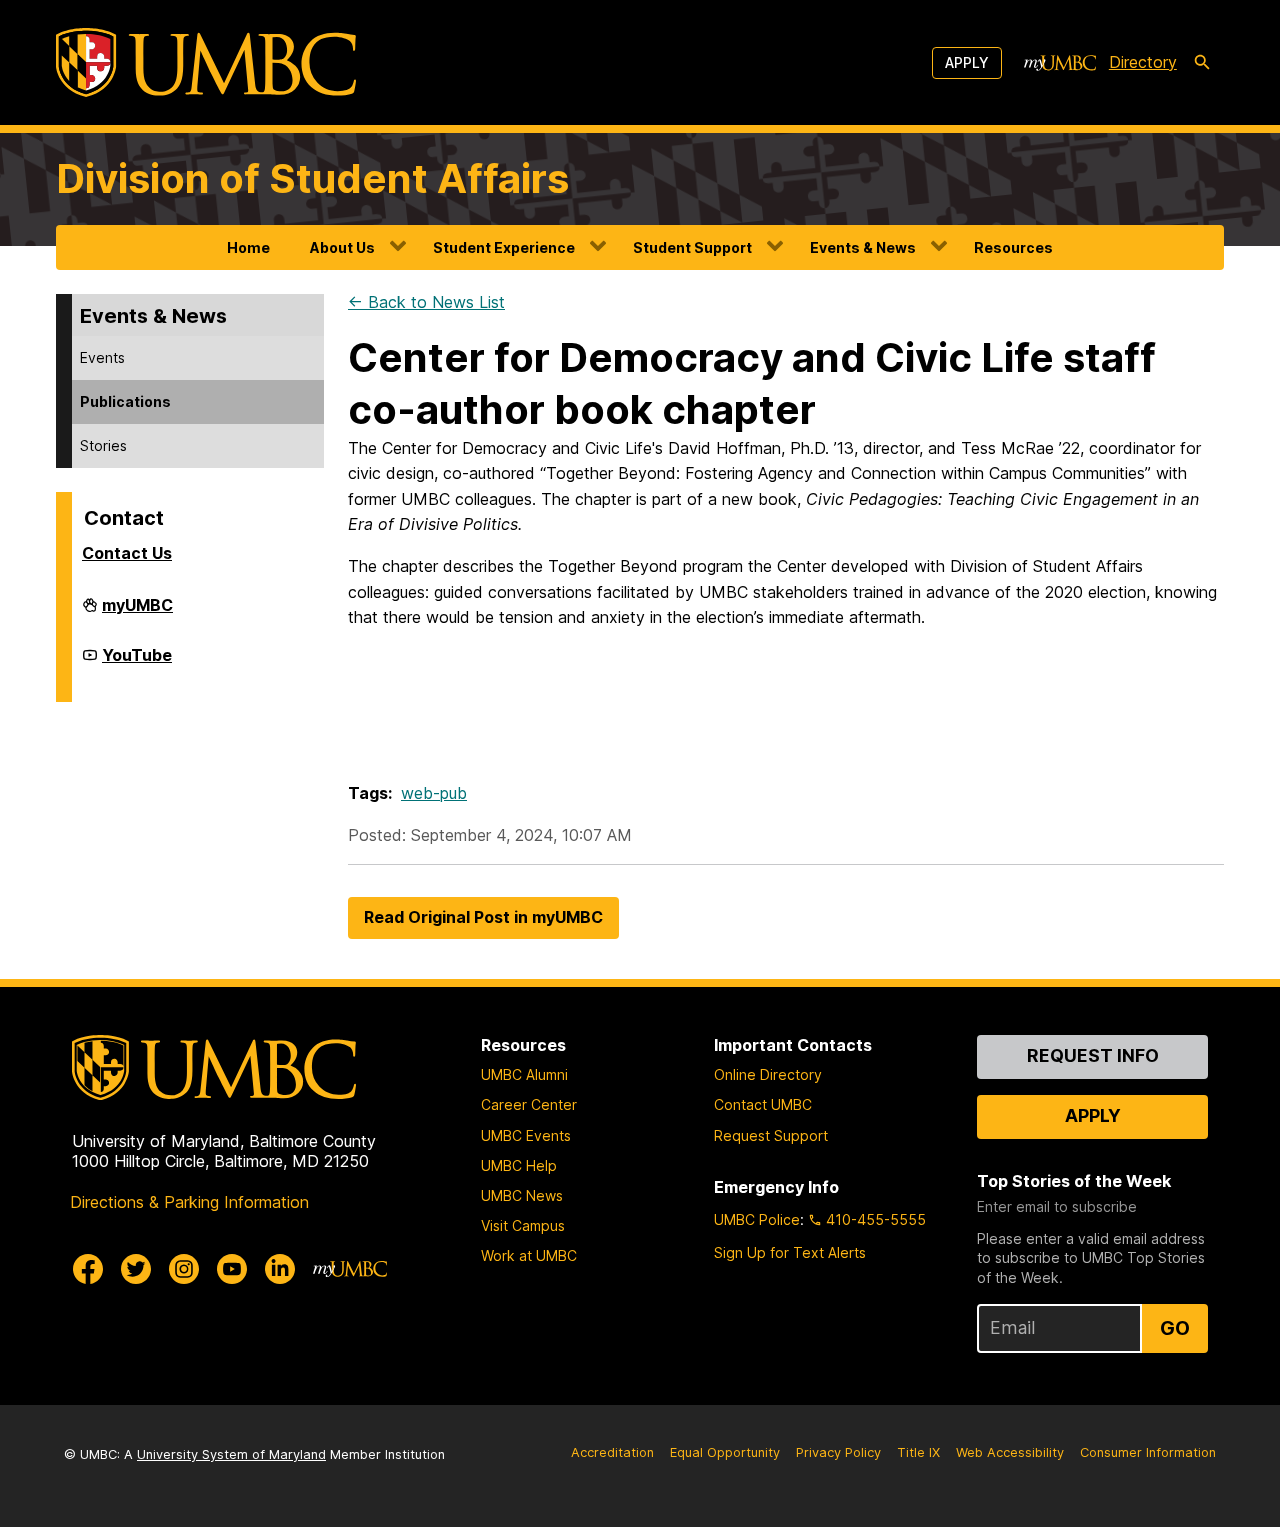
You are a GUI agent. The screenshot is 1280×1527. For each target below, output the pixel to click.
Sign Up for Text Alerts (790, 1252)
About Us (342, 247)
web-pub (434, 793)
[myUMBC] (1060, 63)
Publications (125, 401)
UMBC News (522, 1195)
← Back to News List (426, 302)
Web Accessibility (1010, 1452)
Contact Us (127, 553)
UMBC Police (757, 1219)
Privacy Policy (838, 1452)
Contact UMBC (763, 1104)
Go (1175, 1328)
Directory (1143, 62)
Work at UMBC (529, 1255)
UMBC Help (519, 1165)
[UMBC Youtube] (232, 1269)
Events (102, 357)
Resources (1013, 247)
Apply (967, 62)
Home (248, 247)
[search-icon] (1202, 63)
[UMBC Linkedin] (280, 1269)
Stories (103, 445)
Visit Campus (523, 1225)
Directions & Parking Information (189, 1202)
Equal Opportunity (725, 1452)
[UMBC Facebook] (88, 1269)
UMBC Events (526, 1135)
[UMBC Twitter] (136, 1269)
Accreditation (612, 1452)
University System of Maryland (231, 1454)
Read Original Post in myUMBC (483, 917)
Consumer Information (1148, 1452)
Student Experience (504, 247)
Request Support (771, 1135)
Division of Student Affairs (312, 178)
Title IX (918, 1452)
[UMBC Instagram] (184, 1269)
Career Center (529, 1104)
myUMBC (137, 613)
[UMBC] (206, 62)
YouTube (137, 663)
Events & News (863, 247)
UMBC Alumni (524, 1074)
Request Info (1093, 1055)
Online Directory (768, 1074)
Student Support (692, 247)
